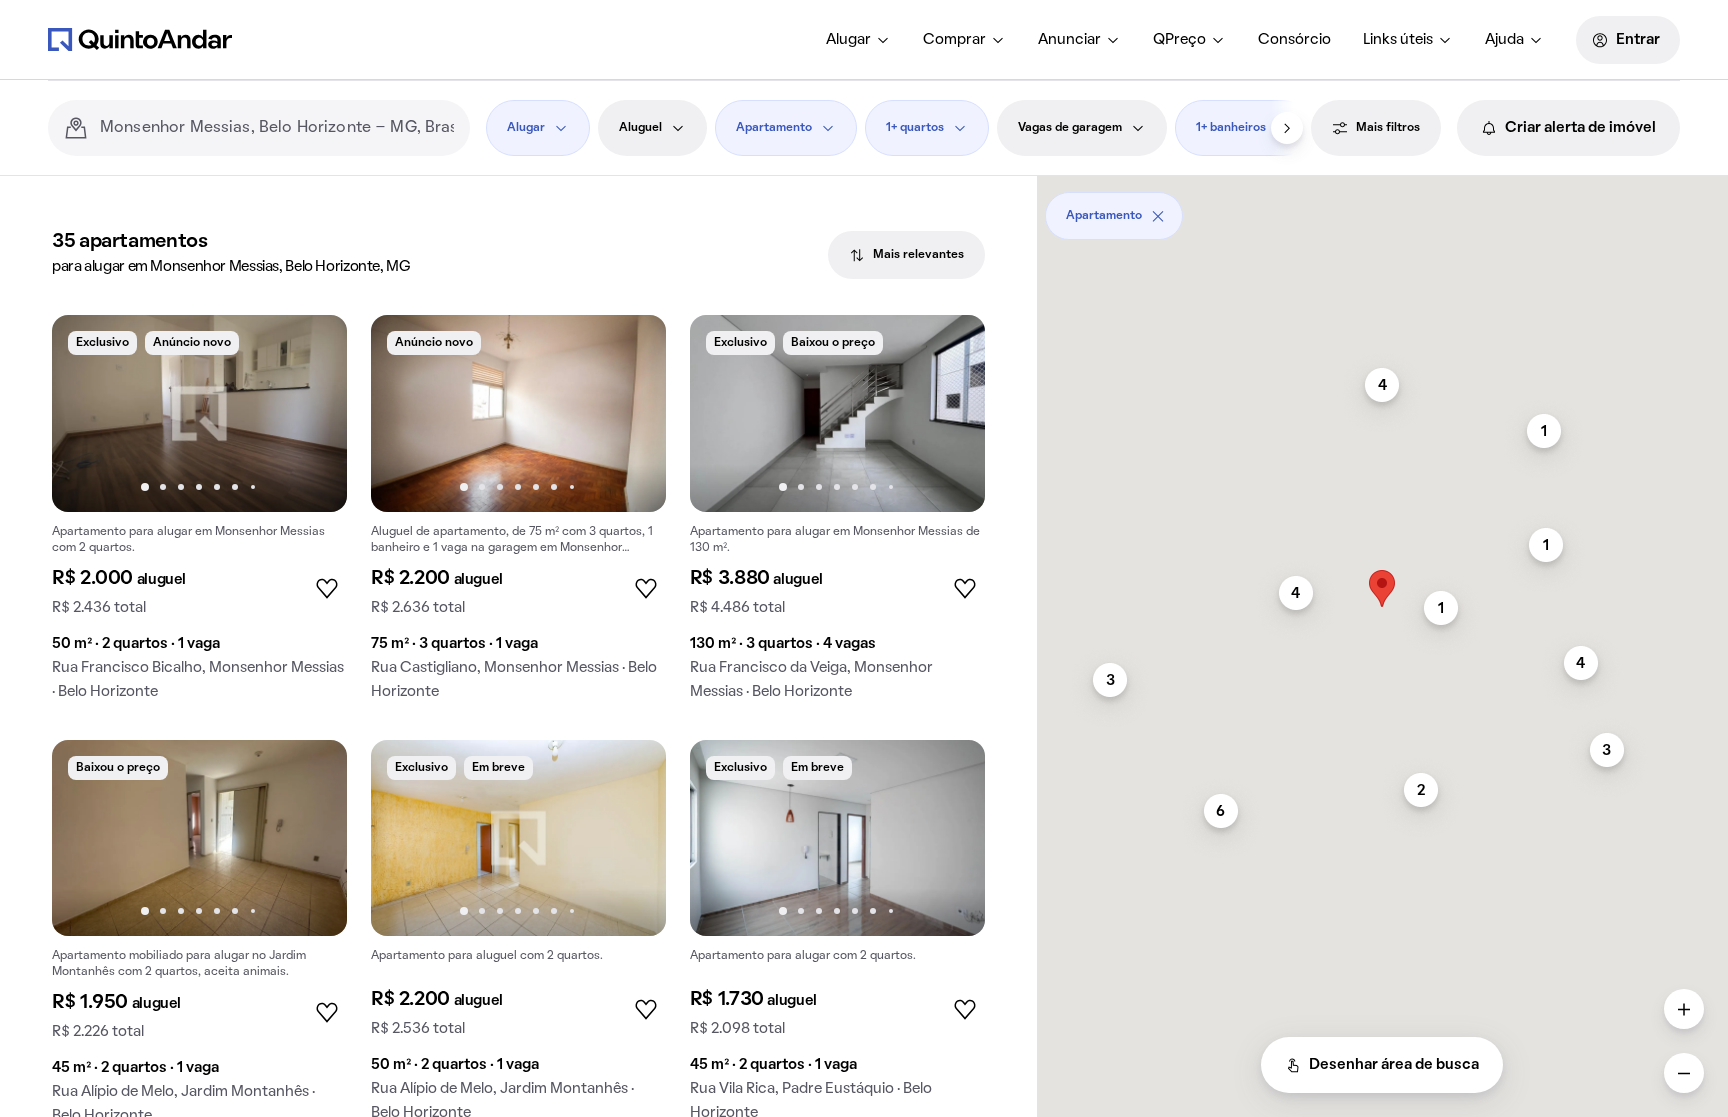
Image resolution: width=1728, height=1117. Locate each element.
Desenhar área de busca (1394, 1065)
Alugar (848, 40)
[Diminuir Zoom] (1684, 1073)
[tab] (906, 255)
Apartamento (774, 128)
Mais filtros (1388, 128)
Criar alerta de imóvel (1580, 128)
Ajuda (1504, 40)
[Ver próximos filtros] (1287, 128)
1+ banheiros (1231, 128)
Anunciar (1069, 40)
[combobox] (277, 128)
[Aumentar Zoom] (1684, 1009)
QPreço (1179, 40)
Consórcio (1294, 40)
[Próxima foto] (311, 413)
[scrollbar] (1382, 208)
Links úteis (1398, 40)
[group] (199, 515)
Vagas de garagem (1070, 128)
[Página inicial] (140, 39)
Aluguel (640, 128)
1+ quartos (915, 128)
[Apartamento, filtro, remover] (1158, 216)
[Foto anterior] (88, 413)
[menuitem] (858, 40)
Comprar (954, 40)
